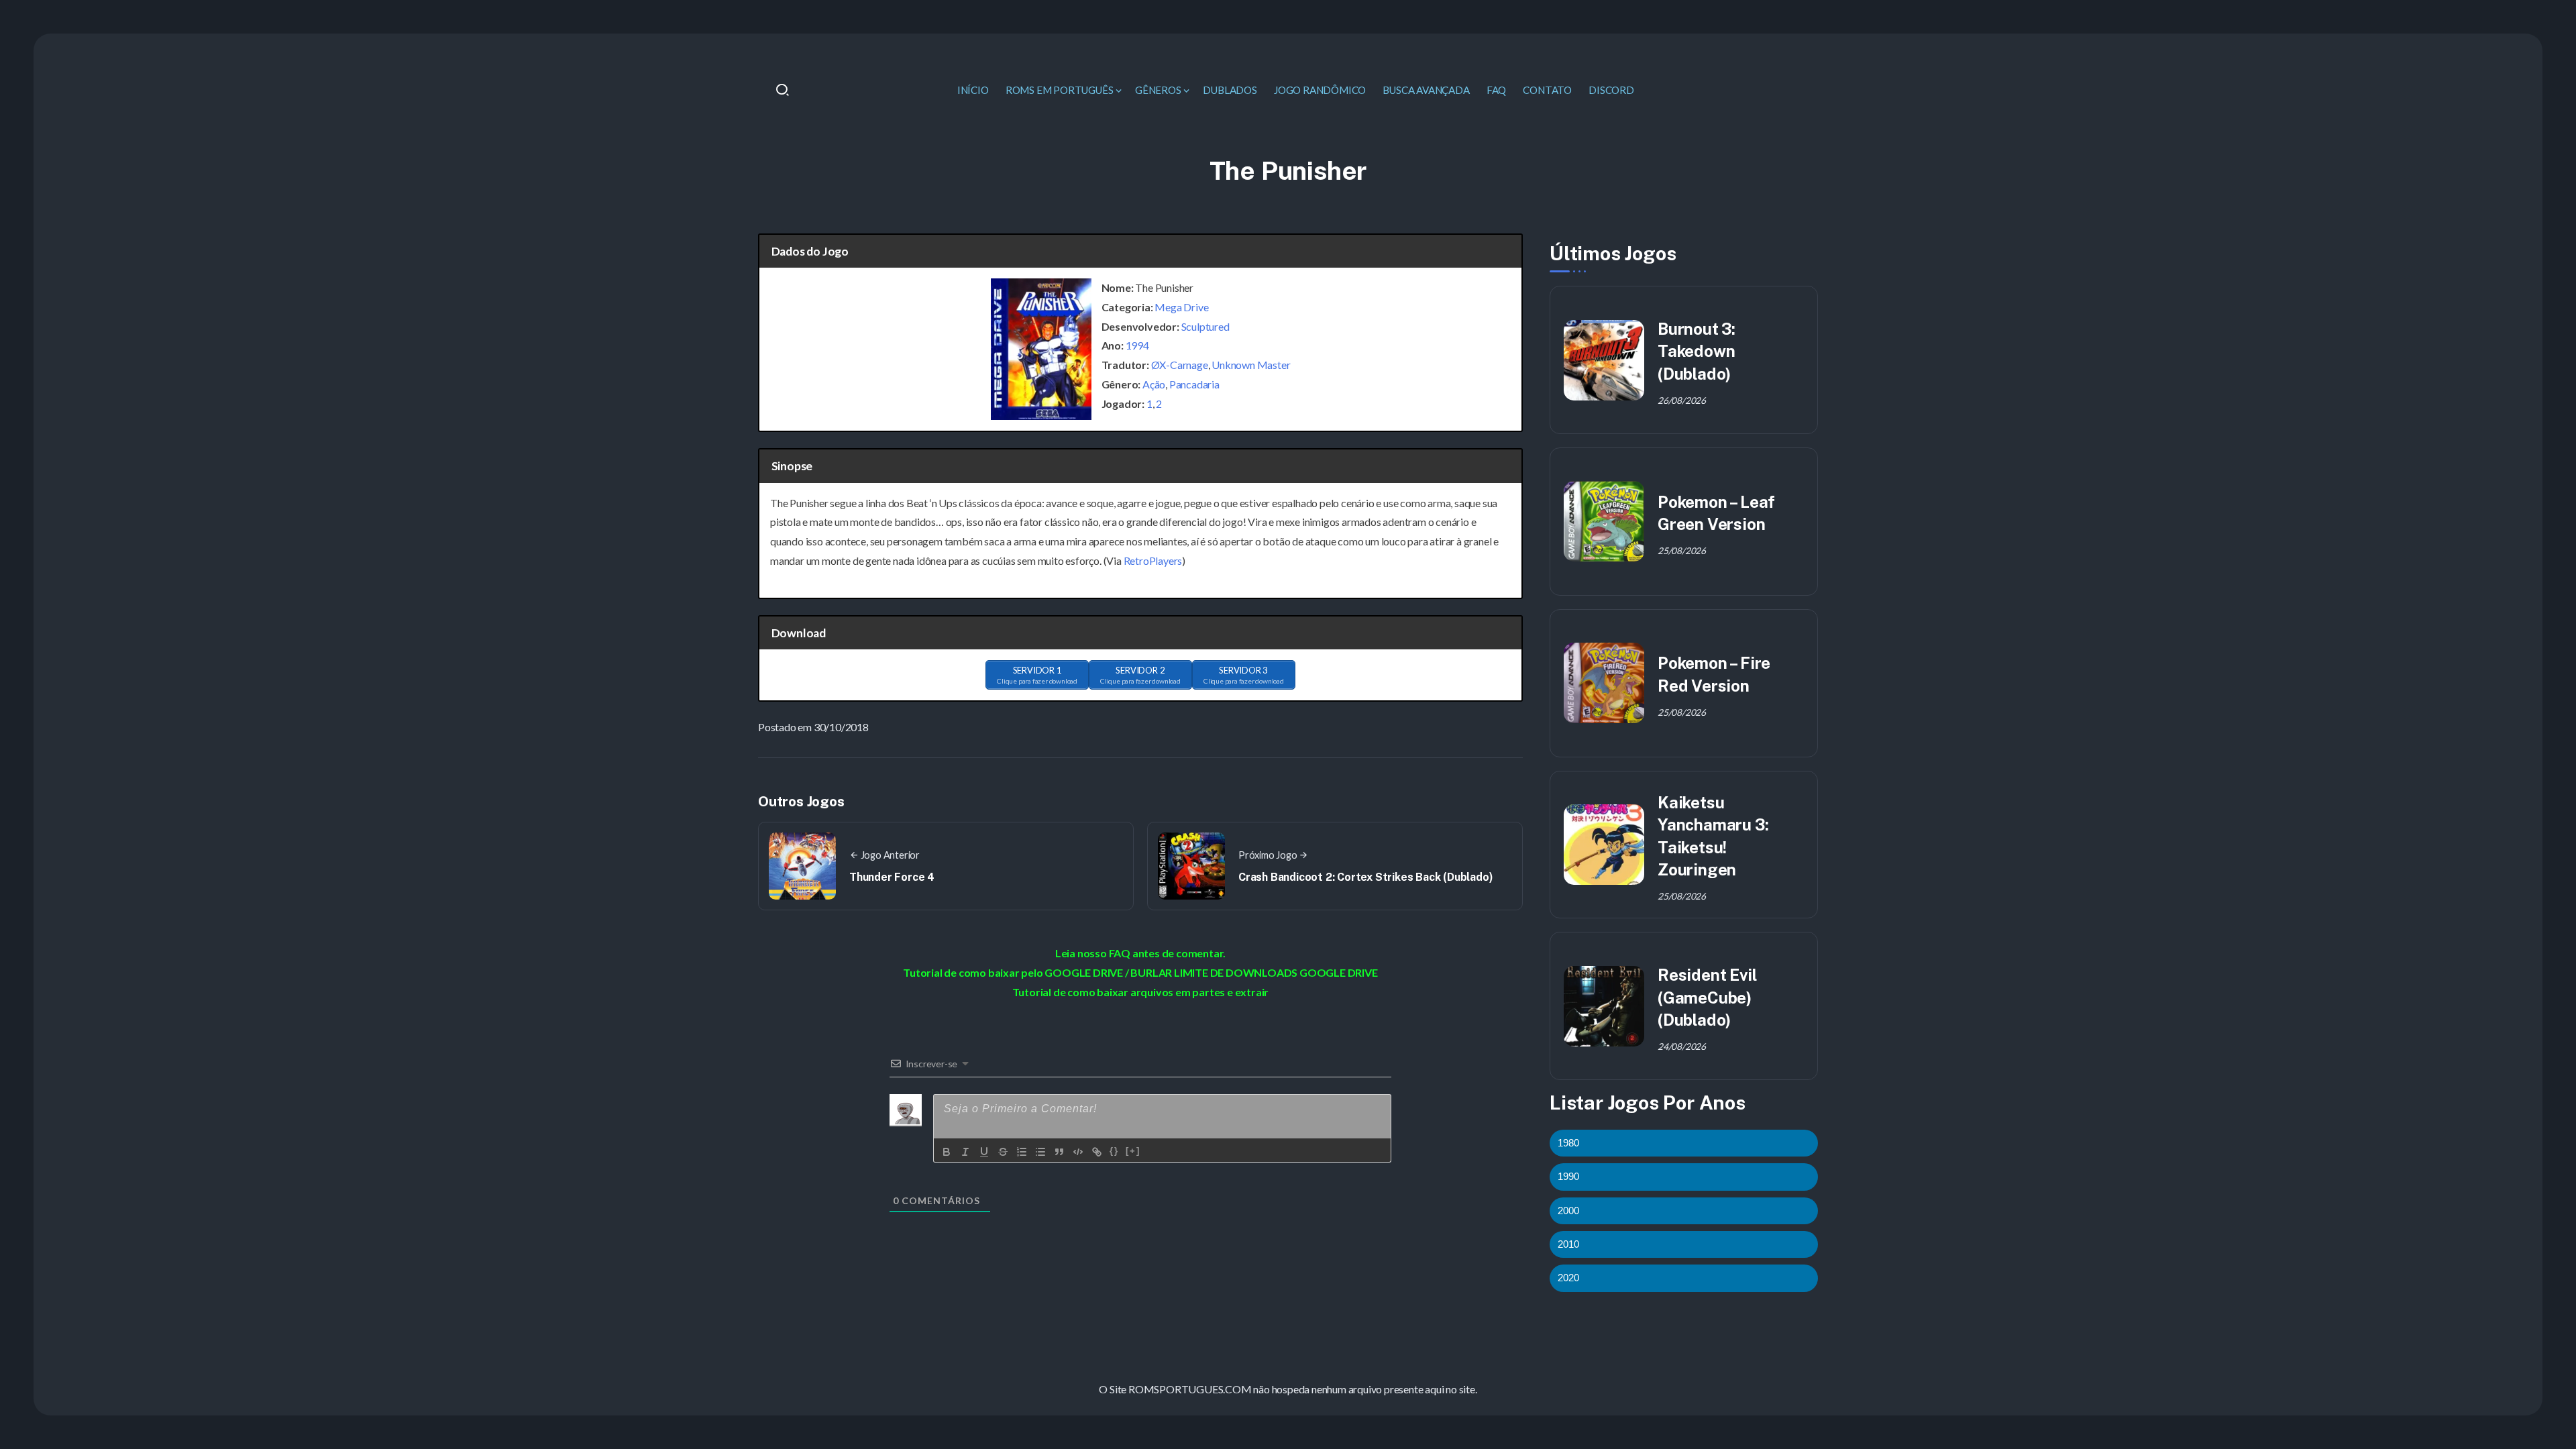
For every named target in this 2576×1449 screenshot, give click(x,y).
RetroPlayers (1153, 560)
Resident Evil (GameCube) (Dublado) (1707, 997)
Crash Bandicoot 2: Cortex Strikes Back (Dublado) (1365, 877)
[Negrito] (947, 1152)
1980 (1568, 1143)
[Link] (1097, 1152)
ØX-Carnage (1180, 365)
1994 (1137, 345)
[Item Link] (1604, 360)
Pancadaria (1194, 384)
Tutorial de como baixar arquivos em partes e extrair (1141, 992)
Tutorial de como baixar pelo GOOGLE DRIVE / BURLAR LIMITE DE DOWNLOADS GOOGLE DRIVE (1140, 972)
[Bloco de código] (1078, 1152)
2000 (1568, 1211)
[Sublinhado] (984, 1152)
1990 (1568, 1176)
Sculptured (1205, 326)
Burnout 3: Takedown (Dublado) (1697, 351)
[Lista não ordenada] (1040, 1152)
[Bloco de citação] (1059, 1152)
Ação (1154, 384)
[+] (1133, 1151)
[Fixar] (1003, 1152)
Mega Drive (1181, 307)
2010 (1568, 1244)
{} (1114, 1151)
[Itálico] (965, 1152)
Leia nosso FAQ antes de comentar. (1140, 953)
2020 (1568, 1278)
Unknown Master (1251, 365)
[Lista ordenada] (1022, 1152)
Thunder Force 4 (892, 877)
